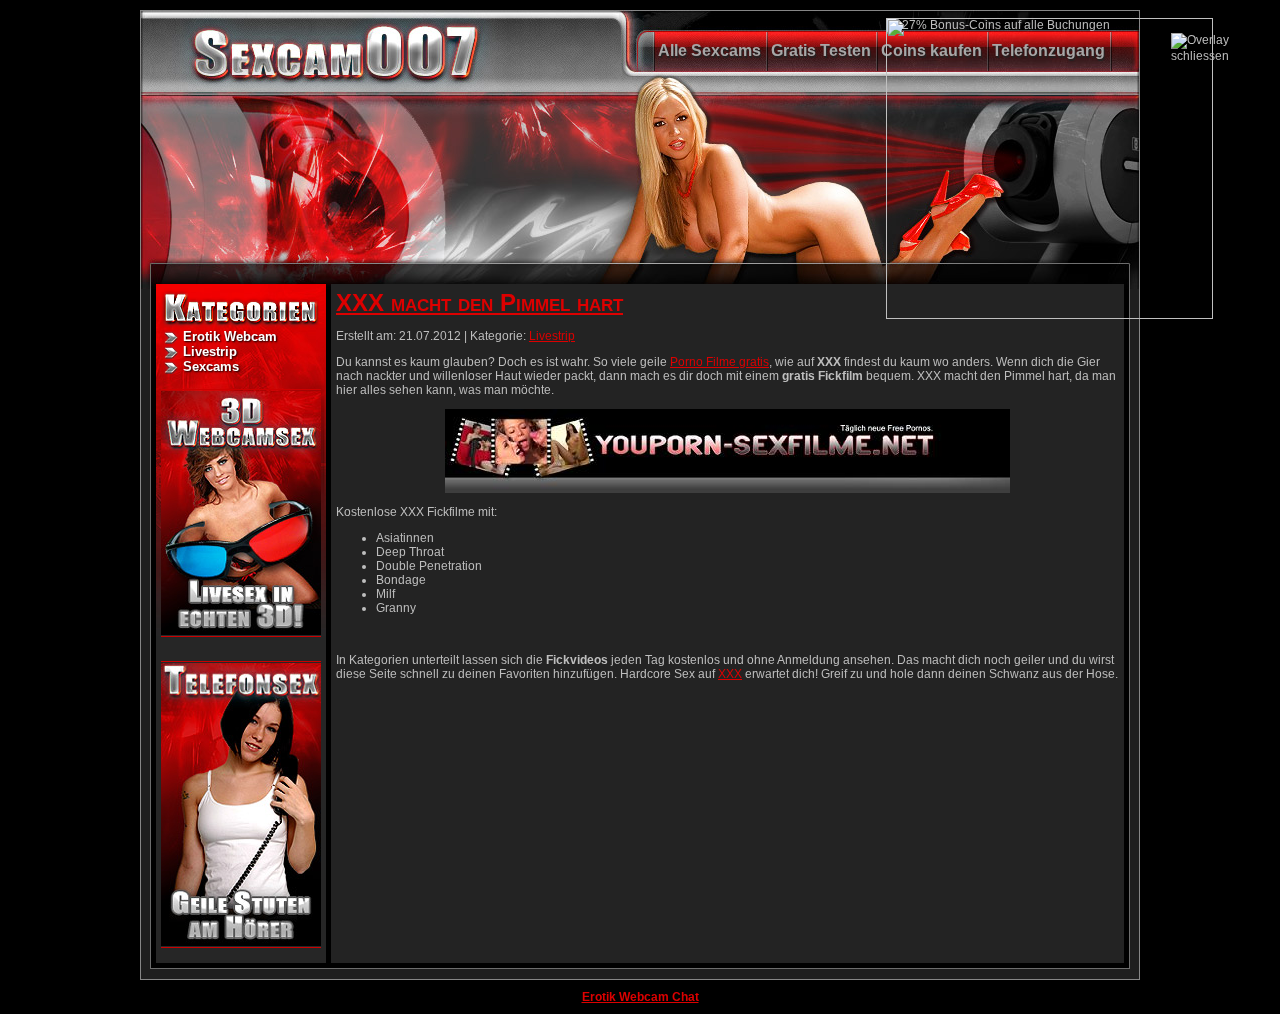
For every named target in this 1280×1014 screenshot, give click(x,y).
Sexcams (211, 366)
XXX (730, 674)
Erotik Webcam (230, 336)
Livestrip (210, 351)
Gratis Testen (821, 50)
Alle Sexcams (709, 50)
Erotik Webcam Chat (640, 997)
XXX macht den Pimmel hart (479, 302)
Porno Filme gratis (719, 362)
